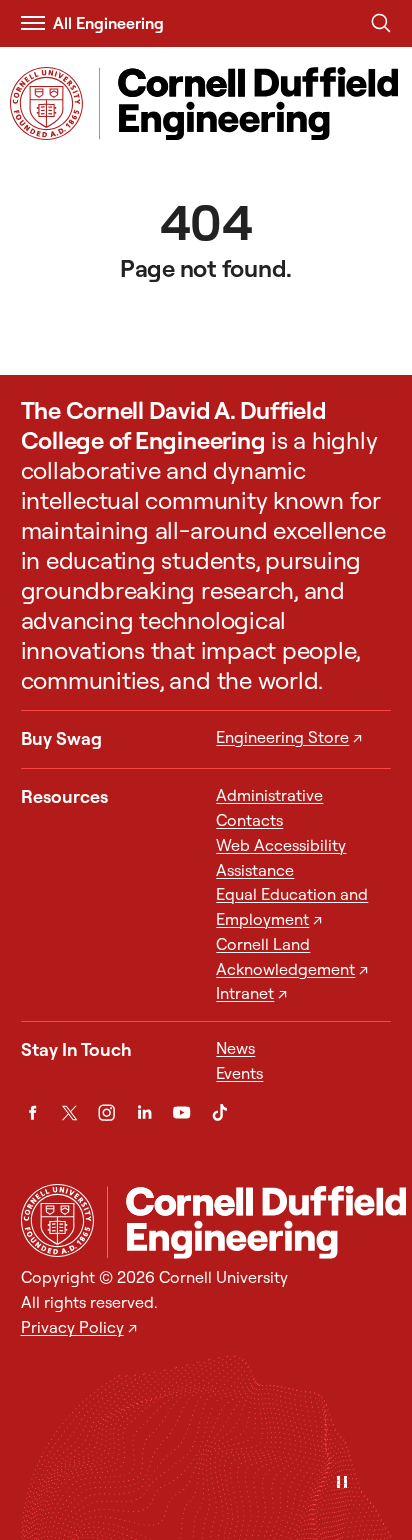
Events (239, 1073)
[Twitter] (69, 1112)
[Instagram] (106, 1112)
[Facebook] (32, 1112)
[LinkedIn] (144, 1112)
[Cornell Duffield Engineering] (256, 1222)
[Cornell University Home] (57, 1220)
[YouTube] (181, 1112)
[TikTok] (219, 1112)
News (235, 1048)
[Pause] (342, 1483)
